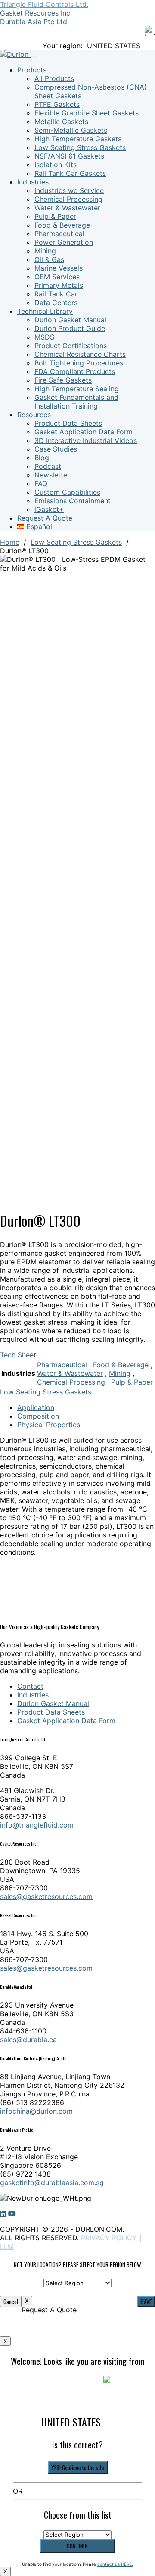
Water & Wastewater (67, 208)
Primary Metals (59, 285)
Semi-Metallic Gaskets (71, 130)
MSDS (44, 337)
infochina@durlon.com (36, 2111)
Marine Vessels (59, 268)
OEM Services (57, 277)
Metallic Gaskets (61, 122)
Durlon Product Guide (70, 328)
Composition (38, 1416)
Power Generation (64, 242)
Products (32, 70)
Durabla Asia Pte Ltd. (34, 22)
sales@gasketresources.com (46, 1896)
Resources (34, 415)
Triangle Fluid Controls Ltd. (44, 4)
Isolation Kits (56, 165)
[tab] (86, 1407)
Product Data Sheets (68, 423)
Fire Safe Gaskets (63, 380)
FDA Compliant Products (75, 371)
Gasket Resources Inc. (36, 13)
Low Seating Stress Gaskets (80, 147)
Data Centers (56, 303)
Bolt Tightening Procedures (79, 363)
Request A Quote (45, 518)
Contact (30, 1686)
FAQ (41, 483)
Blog (42, 458)
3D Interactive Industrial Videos (86, 440)
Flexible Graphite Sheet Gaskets (87, 113)
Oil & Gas (49, 259)
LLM (7, 2246)
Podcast (48, 466)
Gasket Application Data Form (84, 432)
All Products (54, 78)
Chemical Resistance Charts (80, 354)
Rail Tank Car (56, 294)
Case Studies (56, 449)
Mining (45, 251)
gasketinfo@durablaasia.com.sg (52, 2183)
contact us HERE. (115, 2564)
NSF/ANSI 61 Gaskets (69, 156)
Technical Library (45, 311)
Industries (33, 182)
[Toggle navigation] (34, 57)
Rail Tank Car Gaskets (70, 173)
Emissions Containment (73, 501)
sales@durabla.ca (28, 2040)
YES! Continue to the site (78, 2467)
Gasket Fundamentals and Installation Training (76, 402)
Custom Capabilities (67, 492)
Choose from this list (78, 2515)
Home (10, 542)
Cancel (11, 2302)
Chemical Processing (68, 199)
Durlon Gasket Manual (70, 320)
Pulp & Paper (55, 216)
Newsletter (52, 475)
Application (36, 1407)
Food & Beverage (62, 225)
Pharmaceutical (59, 234)
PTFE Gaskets (57, 104)
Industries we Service (69, 190)
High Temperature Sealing (77, 389)
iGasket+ (49, 509)
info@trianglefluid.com (37, 1825)
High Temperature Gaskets (78, 139)
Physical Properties (49, 1425)
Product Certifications (71, 346)
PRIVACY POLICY (109, 2238)
